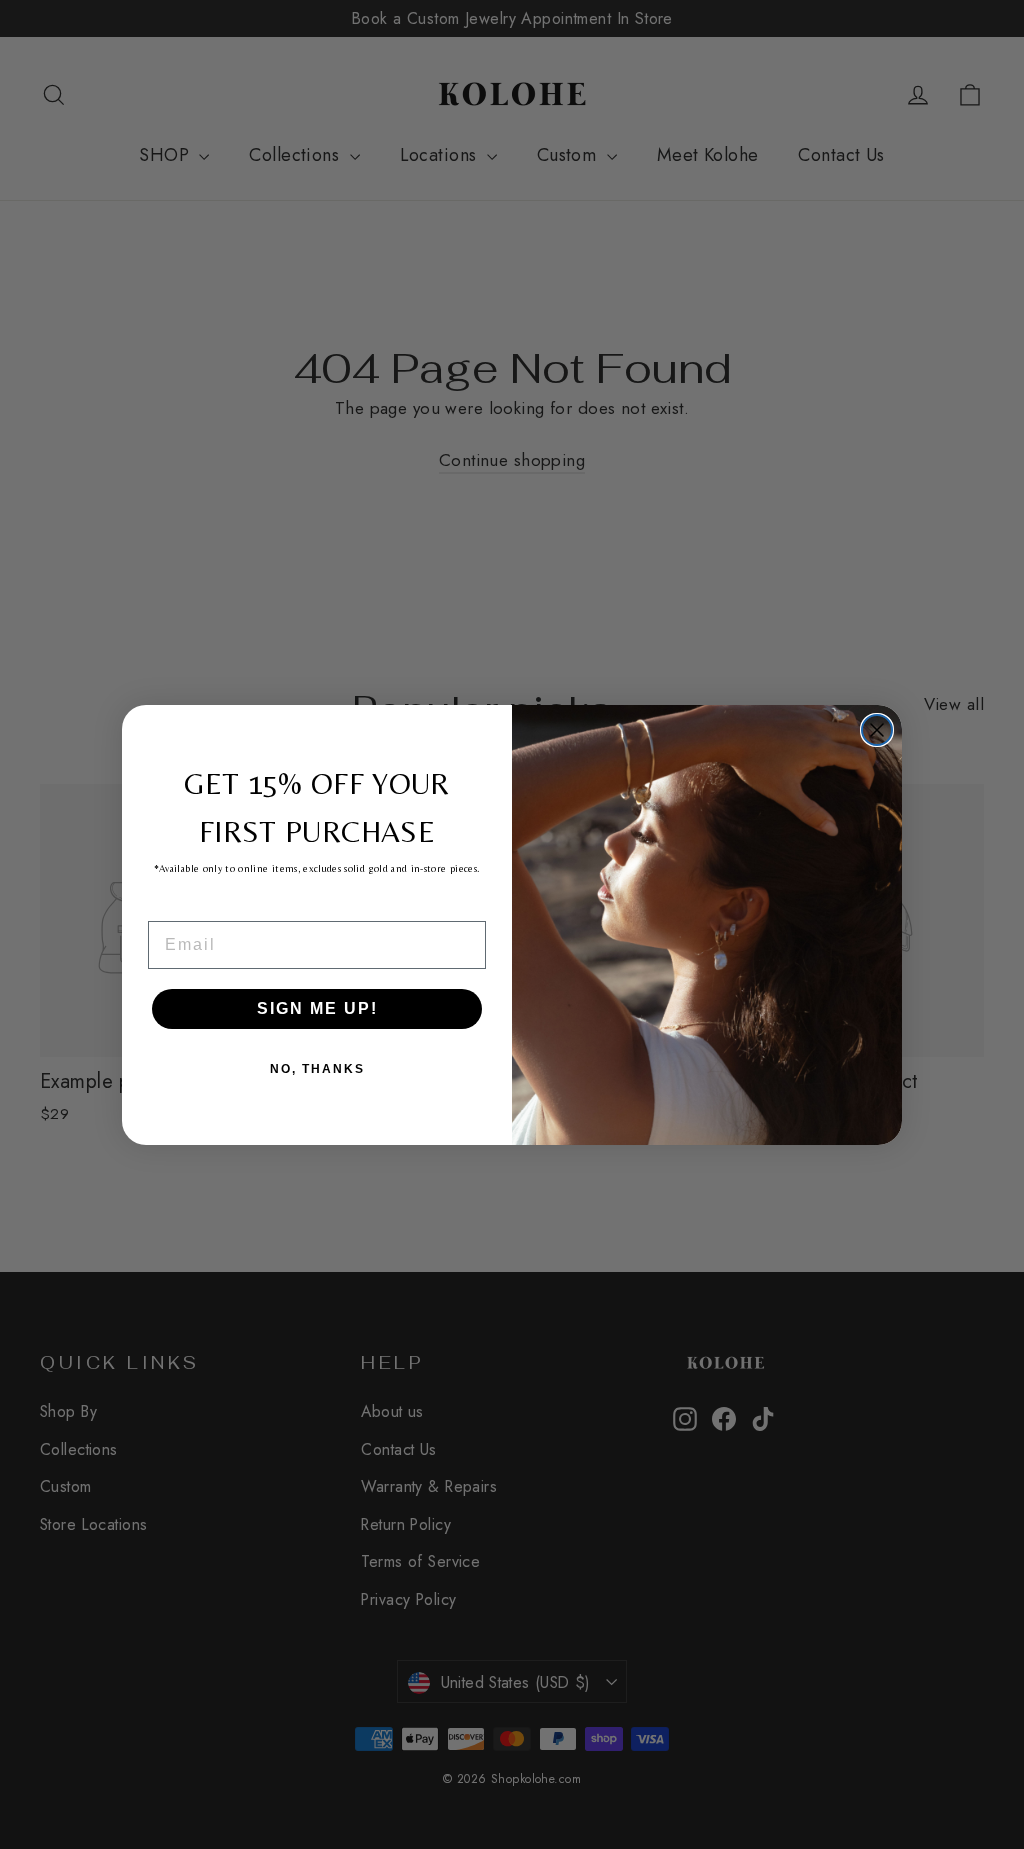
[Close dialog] (877, 730)
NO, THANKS (317, 1069)
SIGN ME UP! (317, 1008)
